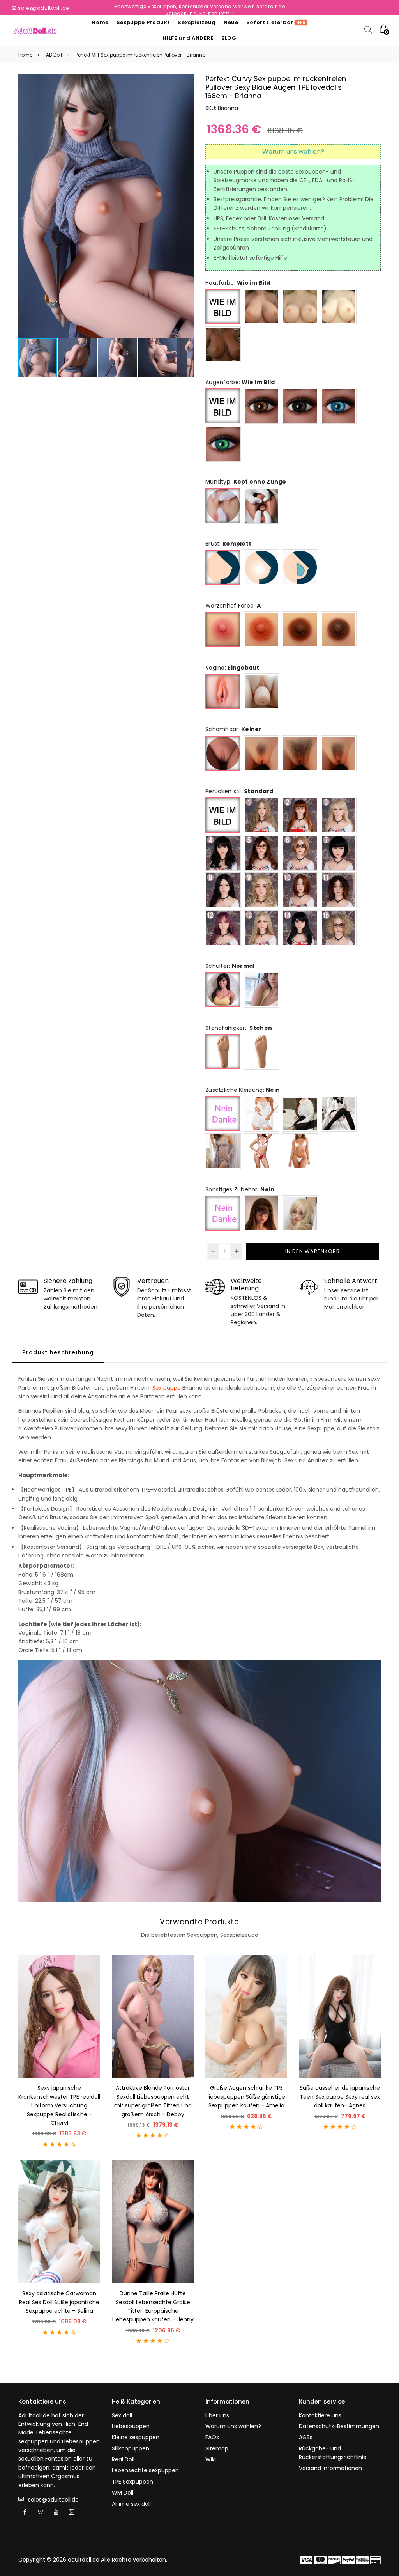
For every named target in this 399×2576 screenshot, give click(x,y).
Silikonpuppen (131, 2448)
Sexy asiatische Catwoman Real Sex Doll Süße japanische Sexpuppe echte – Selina (59, 2302)
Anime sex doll (131, 2504)
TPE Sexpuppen (132, 2482)
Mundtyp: (246, 482)
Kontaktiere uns (320, 2415)
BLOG (229, 38)
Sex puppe (167, 1388)
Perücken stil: (239, 791)
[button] (187, 206)
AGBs (306, 2437)
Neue (231, 22)
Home (100, 22)
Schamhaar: (234, 729)
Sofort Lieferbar (276, 22)
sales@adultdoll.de (43, 8)
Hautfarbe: (238, 283)
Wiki (211, 2459)
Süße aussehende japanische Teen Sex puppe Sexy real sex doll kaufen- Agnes (340, 2097)
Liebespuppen (131, 2426)
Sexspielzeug (197, 22)
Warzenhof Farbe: (233, 606)
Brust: (228, 544)
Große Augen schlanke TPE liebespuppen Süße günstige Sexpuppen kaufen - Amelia (246, 2097)
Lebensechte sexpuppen (145, 2470)
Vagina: (232, 668)
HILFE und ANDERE (188, 38)
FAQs (212, 2437)
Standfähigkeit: (239, 1028)
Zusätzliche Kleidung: (243, 1090)
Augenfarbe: (240, 382)
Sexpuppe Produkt (143, 22)
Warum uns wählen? (233, 2426)
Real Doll (123, 2459)
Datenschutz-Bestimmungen (339, 2426)
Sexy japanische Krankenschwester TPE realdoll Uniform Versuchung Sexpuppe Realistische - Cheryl (59, 2105)
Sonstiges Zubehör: (240, 1189)
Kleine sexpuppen (136, 2437)
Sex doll (122, 2415)
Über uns (217, 2415)
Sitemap (217, 2448)
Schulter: (230, 966)
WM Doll (123, 2493)
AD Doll (54, 55)
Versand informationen (330, 2468)
